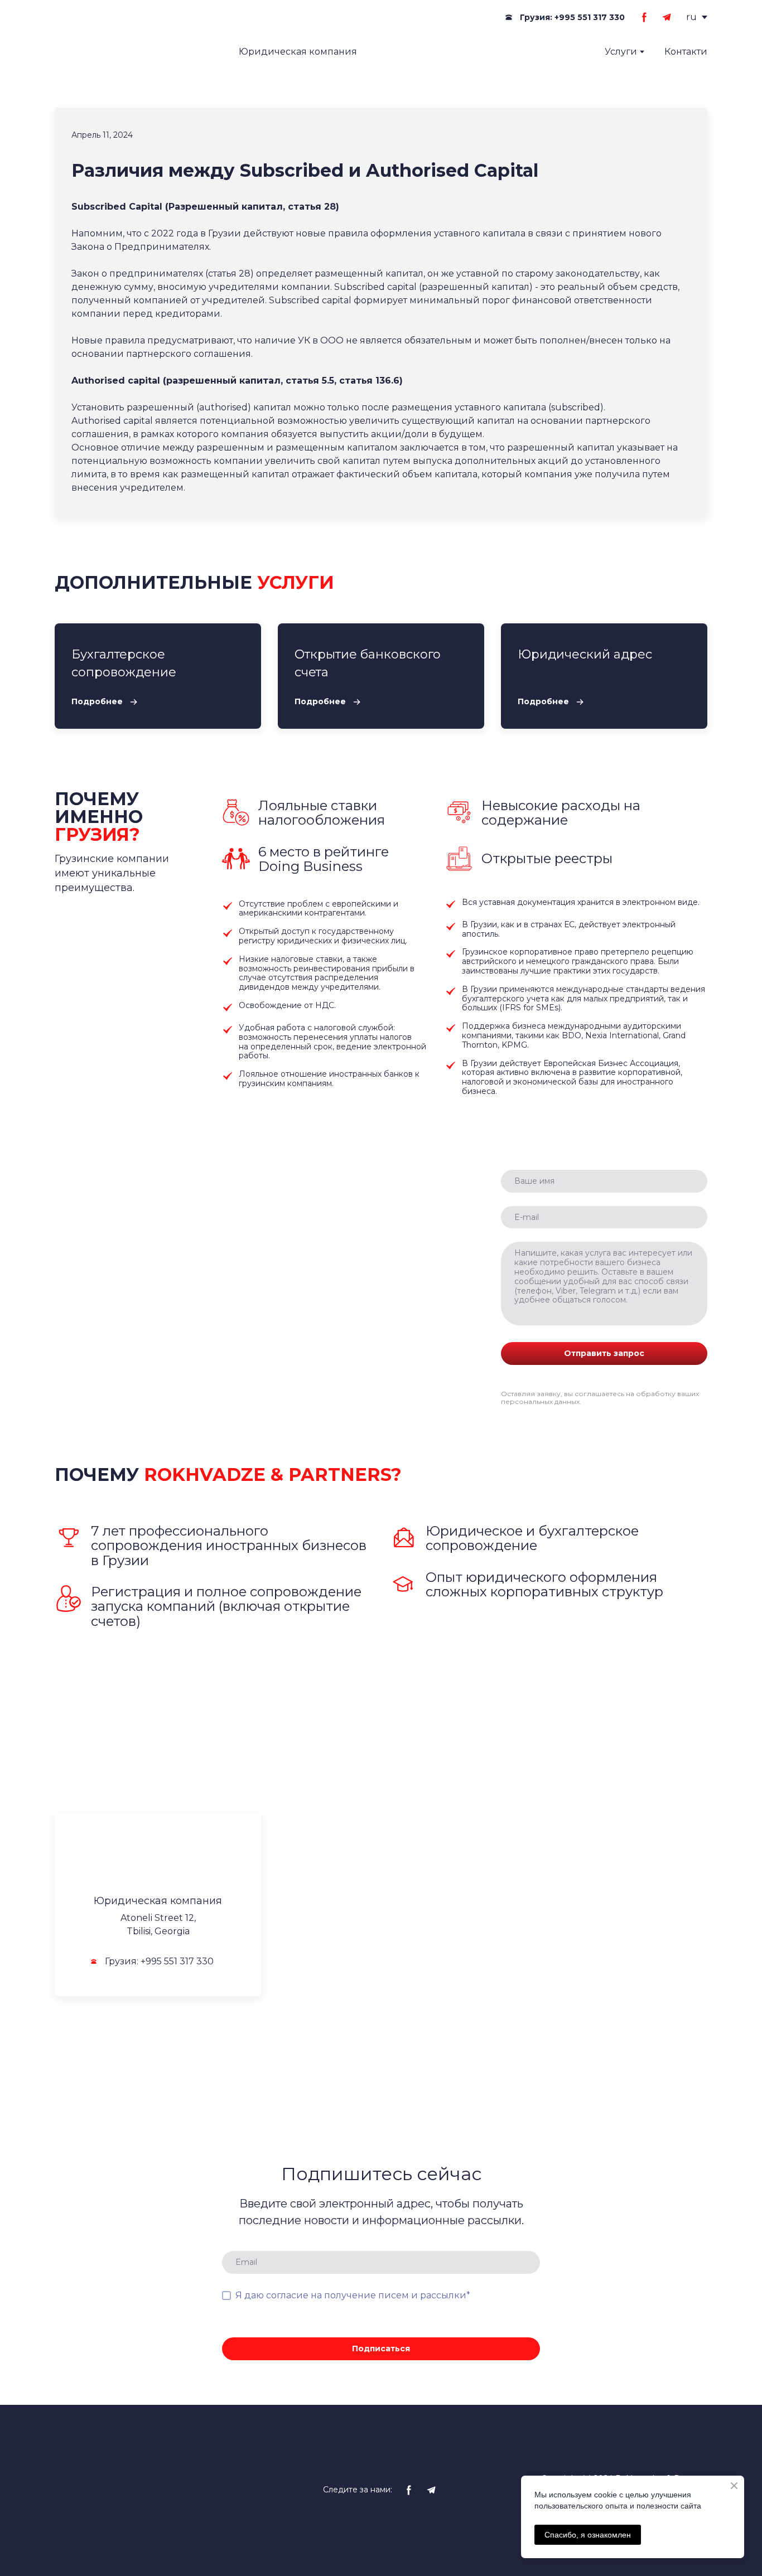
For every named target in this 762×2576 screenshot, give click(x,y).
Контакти (686, 52)
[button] (563, 18)
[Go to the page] (132, 52)
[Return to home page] (158, 1859)
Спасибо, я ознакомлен (588, 2535)
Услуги (621, 52)
